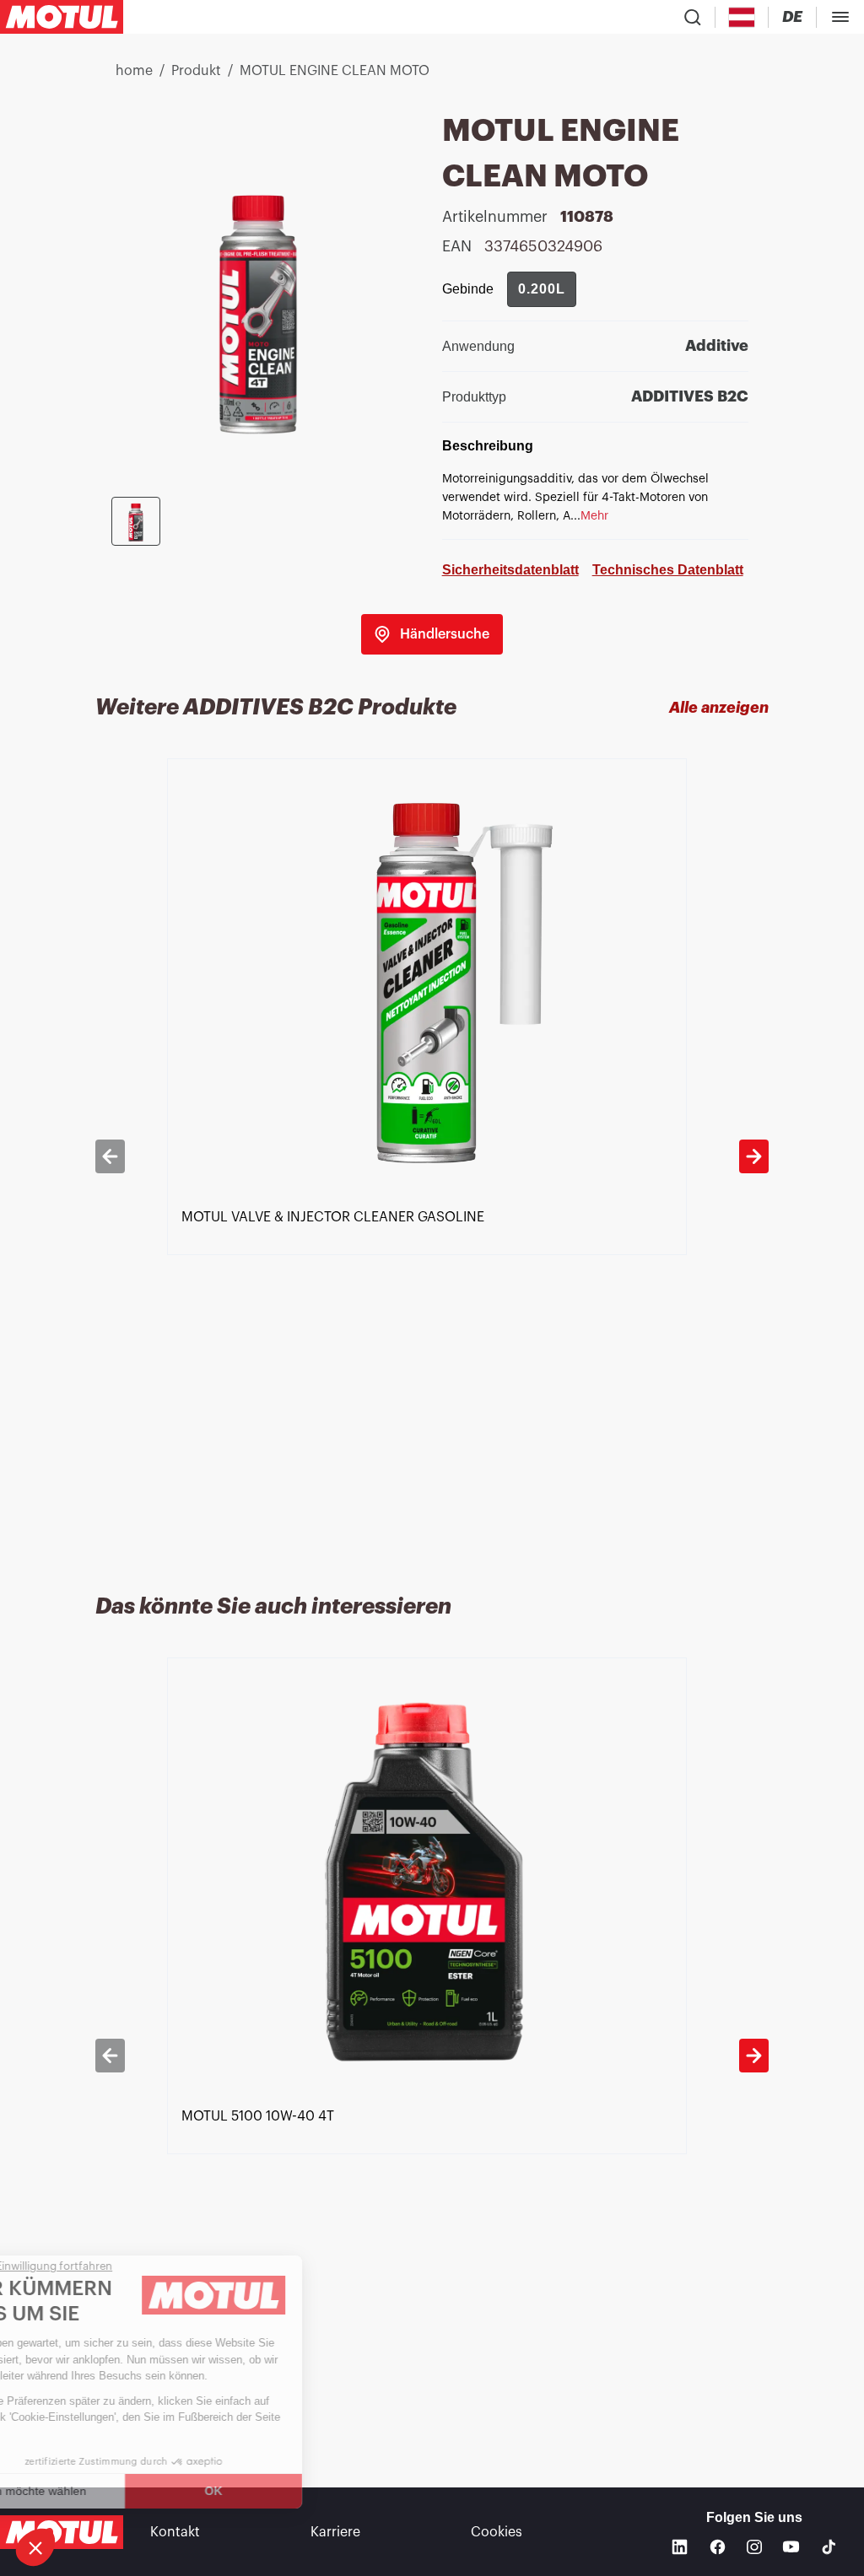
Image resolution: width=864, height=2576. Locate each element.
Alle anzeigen (719, 708)
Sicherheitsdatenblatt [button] (510, 570)
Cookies (497, 2532)
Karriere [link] (335, 2532)
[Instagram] (754, 2547)
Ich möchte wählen (105, 2491)
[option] (432, 1156)
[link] (432, 634)
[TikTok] (829, 2547)
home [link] (134, 71)
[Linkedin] (680, 2547)
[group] (542, 289)
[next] (754, 1156)
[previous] (110, 1156)
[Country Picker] (742, 17)
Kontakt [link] (175, 2532)
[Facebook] (718, 2547)
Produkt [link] (196, 71)
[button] (35, 2547)
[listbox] (432, 1156)
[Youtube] (791, 2547)
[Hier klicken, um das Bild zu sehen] (136, 521)
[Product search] (693, 17)
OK (283, 2491)
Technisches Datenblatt (668, 570)
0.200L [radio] (542, 289)
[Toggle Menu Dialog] (840, 17)
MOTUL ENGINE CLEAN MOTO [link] (335, 71)
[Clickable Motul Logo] (62, 17)
